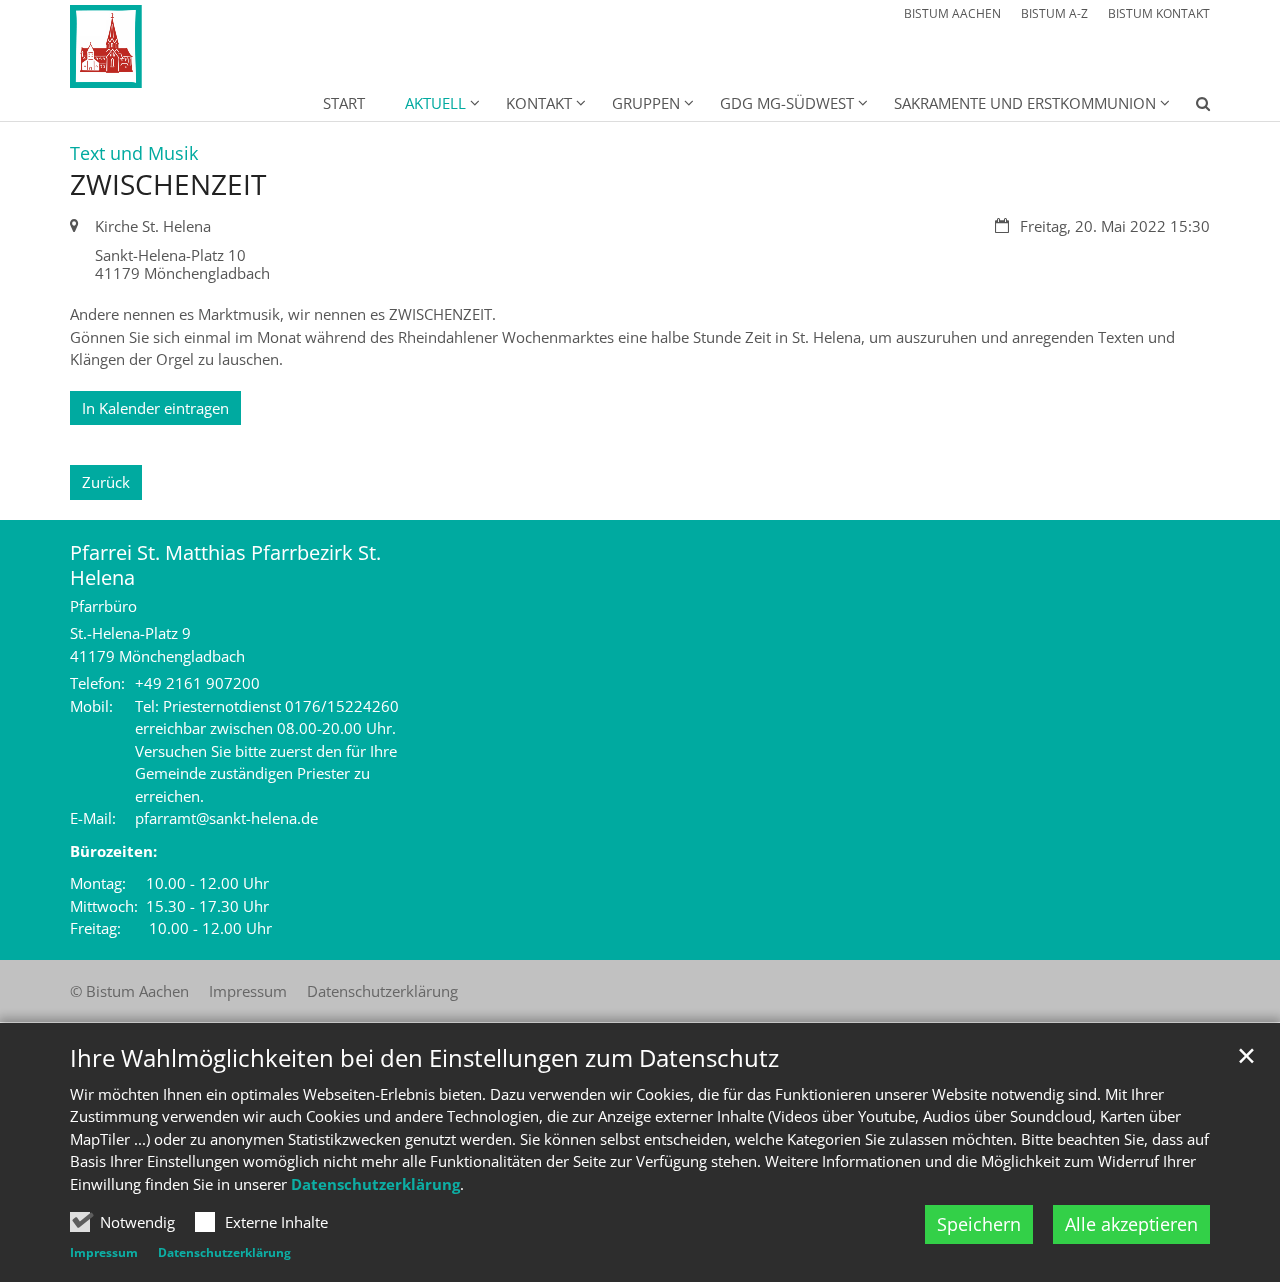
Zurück (106, 482)
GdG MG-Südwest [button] (787, 103)
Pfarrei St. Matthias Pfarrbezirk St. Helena (225, 565)
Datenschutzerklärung (375, 1184)
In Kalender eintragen (155, 408)
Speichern (979, 1224)
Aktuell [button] (435, 103)
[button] (1190, 107)
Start (344, 103)
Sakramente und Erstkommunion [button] (1025, 103)
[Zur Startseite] (152, 46)
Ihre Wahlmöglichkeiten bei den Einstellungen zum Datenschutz (424, 1058)
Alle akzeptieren (1131, 1224)
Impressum (104, 1252)
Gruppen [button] (646, 103)
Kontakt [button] (539, 103)
